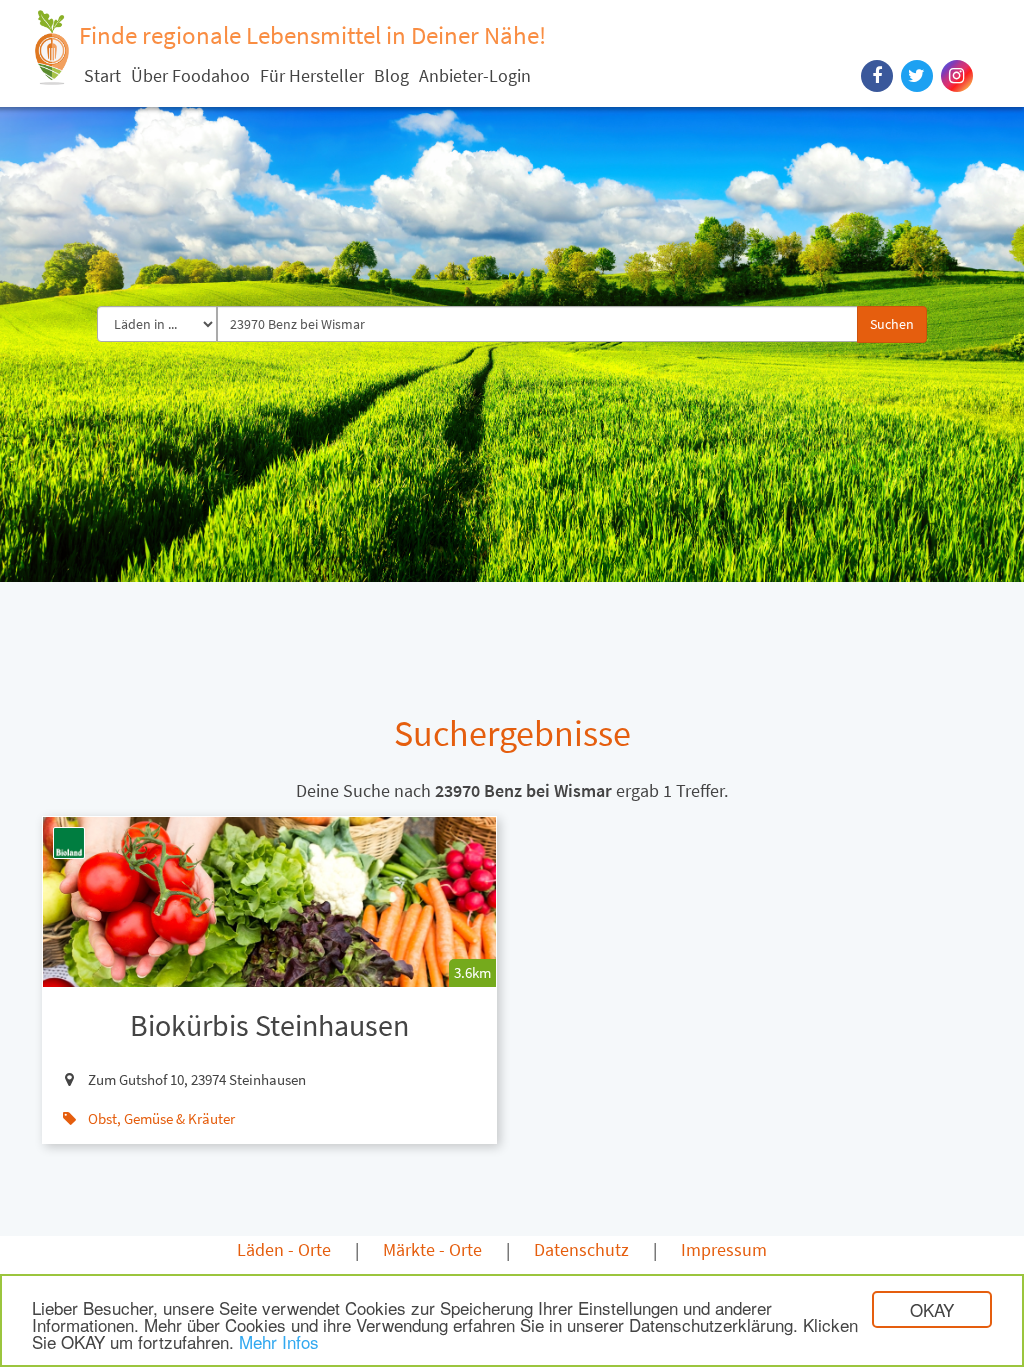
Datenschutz (581, 1249)
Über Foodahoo (190, 75)
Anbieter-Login (475, 75)
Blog (391, 75)
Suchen (892, 324)
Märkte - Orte (432, 1249)
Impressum (724, 1249)
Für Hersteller (312, 75)
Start (102, 75)
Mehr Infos (279, 1341)
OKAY (932, 1309)
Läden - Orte (284, 1249)
